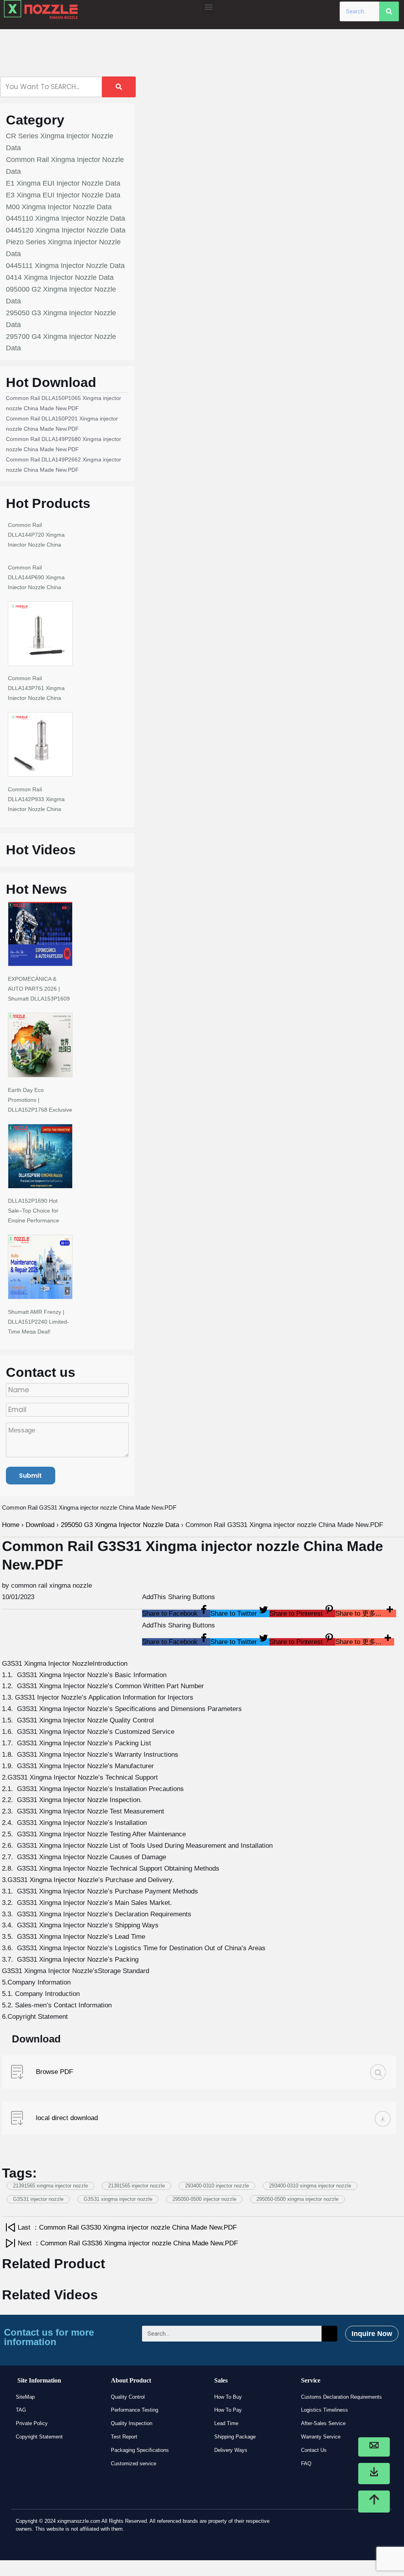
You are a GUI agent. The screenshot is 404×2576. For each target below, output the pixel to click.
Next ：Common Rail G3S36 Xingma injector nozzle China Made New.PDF (128, 2243)
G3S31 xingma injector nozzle (118, 2199)
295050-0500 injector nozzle (204, 2199)
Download (40, 1525)
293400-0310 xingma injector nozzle (310, 2186)
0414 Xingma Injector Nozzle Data (60, 277)
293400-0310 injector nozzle (217, 2186)
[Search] (389, 11)
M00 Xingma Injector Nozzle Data (59, 207)
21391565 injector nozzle (137, 2186)
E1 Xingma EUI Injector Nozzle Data (63, 183)
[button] (209, 7)
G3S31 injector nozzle (38, 2199)
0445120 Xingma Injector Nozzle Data (66, 230)
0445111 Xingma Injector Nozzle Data (65, 266)
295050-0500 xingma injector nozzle (297, 2199)
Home (11, 1525)
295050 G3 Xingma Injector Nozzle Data (120, 1525)
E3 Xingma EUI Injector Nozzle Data (63, 195)
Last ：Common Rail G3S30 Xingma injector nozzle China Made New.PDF (127, 2227)
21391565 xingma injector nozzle (50, 2186)
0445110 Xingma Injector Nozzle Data (65, 218)
